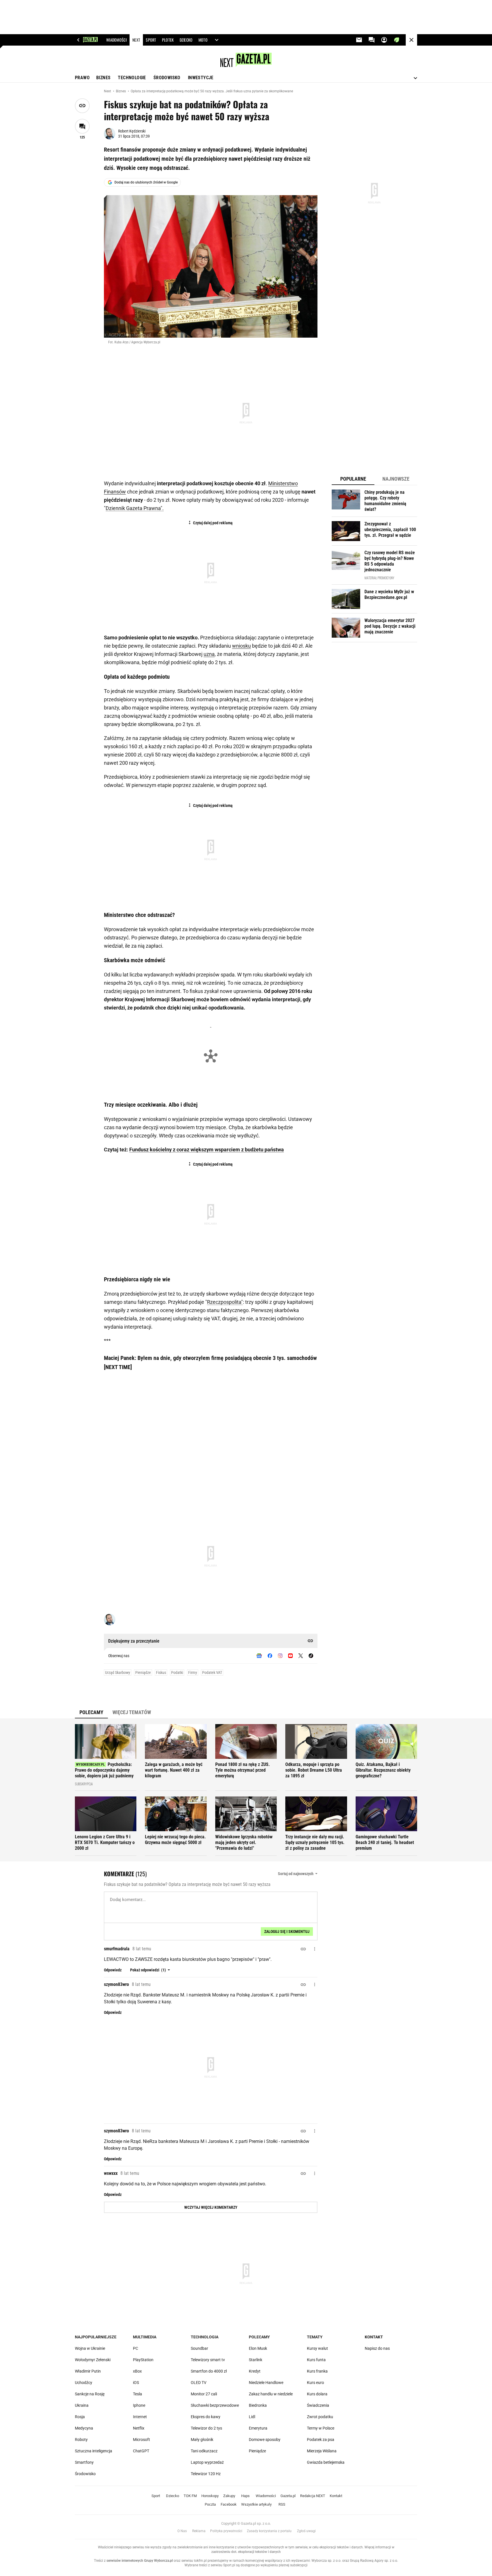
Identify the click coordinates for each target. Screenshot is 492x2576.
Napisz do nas (377, 2348)
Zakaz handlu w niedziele (271, 2394)
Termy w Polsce (321, 2428)
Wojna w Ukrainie (90, 2348)
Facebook (229, 2504)
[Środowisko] (397, 40)
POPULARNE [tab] (353, 479)
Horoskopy (210, 2496)
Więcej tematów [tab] (132, 1712)
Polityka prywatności (226, 2531)
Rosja (80, 2417)
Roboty (81, 2440)
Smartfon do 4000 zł (209, 2371)
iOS (136, 2383)
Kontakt (374, 2337)
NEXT (136, 40)
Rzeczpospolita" (225, 1302)
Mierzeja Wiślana (322, 2451)
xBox (137, 2371)
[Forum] (372, 40)
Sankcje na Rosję (90, 2394)
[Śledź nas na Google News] (259, 1656)
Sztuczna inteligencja (94, 2451)
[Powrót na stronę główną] (411, 40)
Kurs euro (315, 2383)
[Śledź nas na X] (301, 1656)
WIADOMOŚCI (116, 40)
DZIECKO (186, 40)
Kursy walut (317, 2348)
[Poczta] (359, 40)
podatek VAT (212, 1673)
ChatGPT (141, 2451)
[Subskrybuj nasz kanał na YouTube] (290, 1656)
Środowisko (167, 78)
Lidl (252, 2417)
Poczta (210, 2504)
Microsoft (142, 2440)
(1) (148, 1970)
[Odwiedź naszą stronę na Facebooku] (270, 1656)
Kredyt (255, 2371)
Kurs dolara (317, 2394)
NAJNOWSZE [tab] (396, 479)
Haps (245, 2496)
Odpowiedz (113, 1970)
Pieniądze (257, 2451)
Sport (156, 2496)
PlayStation (143, 2360)
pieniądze (143, 1673)
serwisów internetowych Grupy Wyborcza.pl (140, 2561)
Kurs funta (316, 2360)
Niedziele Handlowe (266, 2383)
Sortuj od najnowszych (296, 1874)
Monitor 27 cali (204, 2394)
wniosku (241, 646)
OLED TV (199, 2383)
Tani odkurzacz (204, 2451)
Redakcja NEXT (313, 2496)
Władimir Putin (88, 2371)
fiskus (161, 1673)
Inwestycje (201, 78)
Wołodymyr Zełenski (93, 2360)
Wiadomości (266, 2496)
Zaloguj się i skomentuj (287, 1932)
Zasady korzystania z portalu (269, 2531)
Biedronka (258, 2405)
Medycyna (84, 2428)
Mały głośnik (202, 2440)
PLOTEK (168, 40)
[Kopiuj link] (82, 106)
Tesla (138, 2394)
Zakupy (229, 2496)
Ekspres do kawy (206, 2417)
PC (136, 2348)
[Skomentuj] (82, 126)
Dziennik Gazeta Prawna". (135, 508)
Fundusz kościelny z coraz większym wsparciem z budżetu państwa (207, 1150)
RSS (282, 2504)
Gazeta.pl (288, 2496)
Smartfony (84, 2462)
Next (108, 91)
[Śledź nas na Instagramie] (280, 1656)
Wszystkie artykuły (256, 2504)
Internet (140, 2417)
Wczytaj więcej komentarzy (211, 2207)
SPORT (151, 40)
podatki (177, 1673)
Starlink (256, 2360)
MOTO (203, 40)
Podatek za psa (321, 2440)
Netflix (139, 2428)
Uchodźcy (84, 2383)
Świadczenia (318, 2405)
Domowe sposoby (265, 2440)
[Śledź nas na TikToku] (311, 1656)
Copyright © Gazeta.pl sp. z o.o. (246, 2523)
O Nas (182, 2531)
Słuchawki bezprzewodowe (215, 2405)
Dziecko (173, 2496)
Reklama (199, 2531)
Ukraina (82, 2405)
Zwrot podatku (320, 2417)
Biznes (103, 78)
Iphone (139, 2405)
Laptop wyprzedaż (207, 2462)
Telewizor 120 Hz (206, 2474)
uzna (209, 654)
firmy (193, 1673)
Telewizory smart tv (208, 2360)
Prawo (82, 78)
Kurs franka (317, 2371)
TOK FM (190, 2496)
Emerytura (258, 2428)
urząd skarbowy (118, 1673)
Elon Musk (258, 2348)
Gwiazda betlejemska (326, 2462)
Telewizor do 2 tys (206, 2428)
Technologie (132, 78)
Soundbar (199, 2348)
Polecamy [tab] (91, 1712)
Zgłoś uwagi (306, 2531)
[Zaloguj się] (384, 40)
